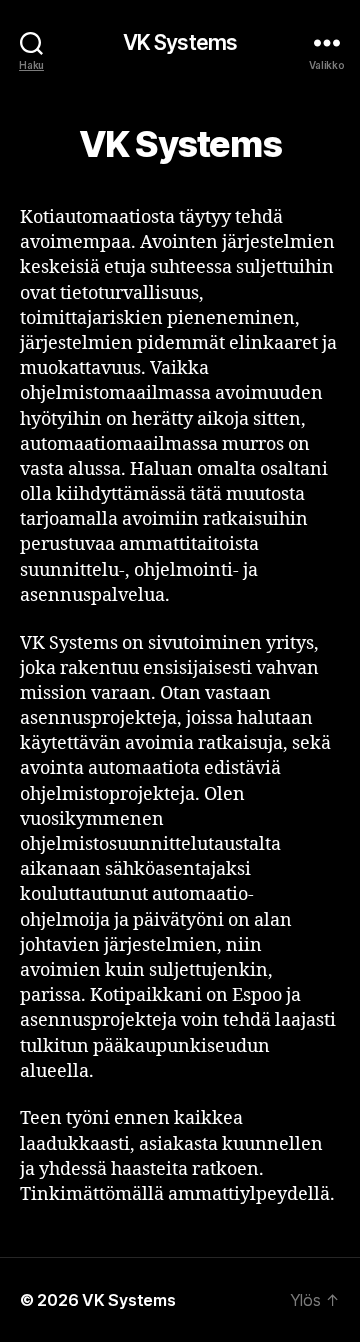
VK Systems (180, 42)
